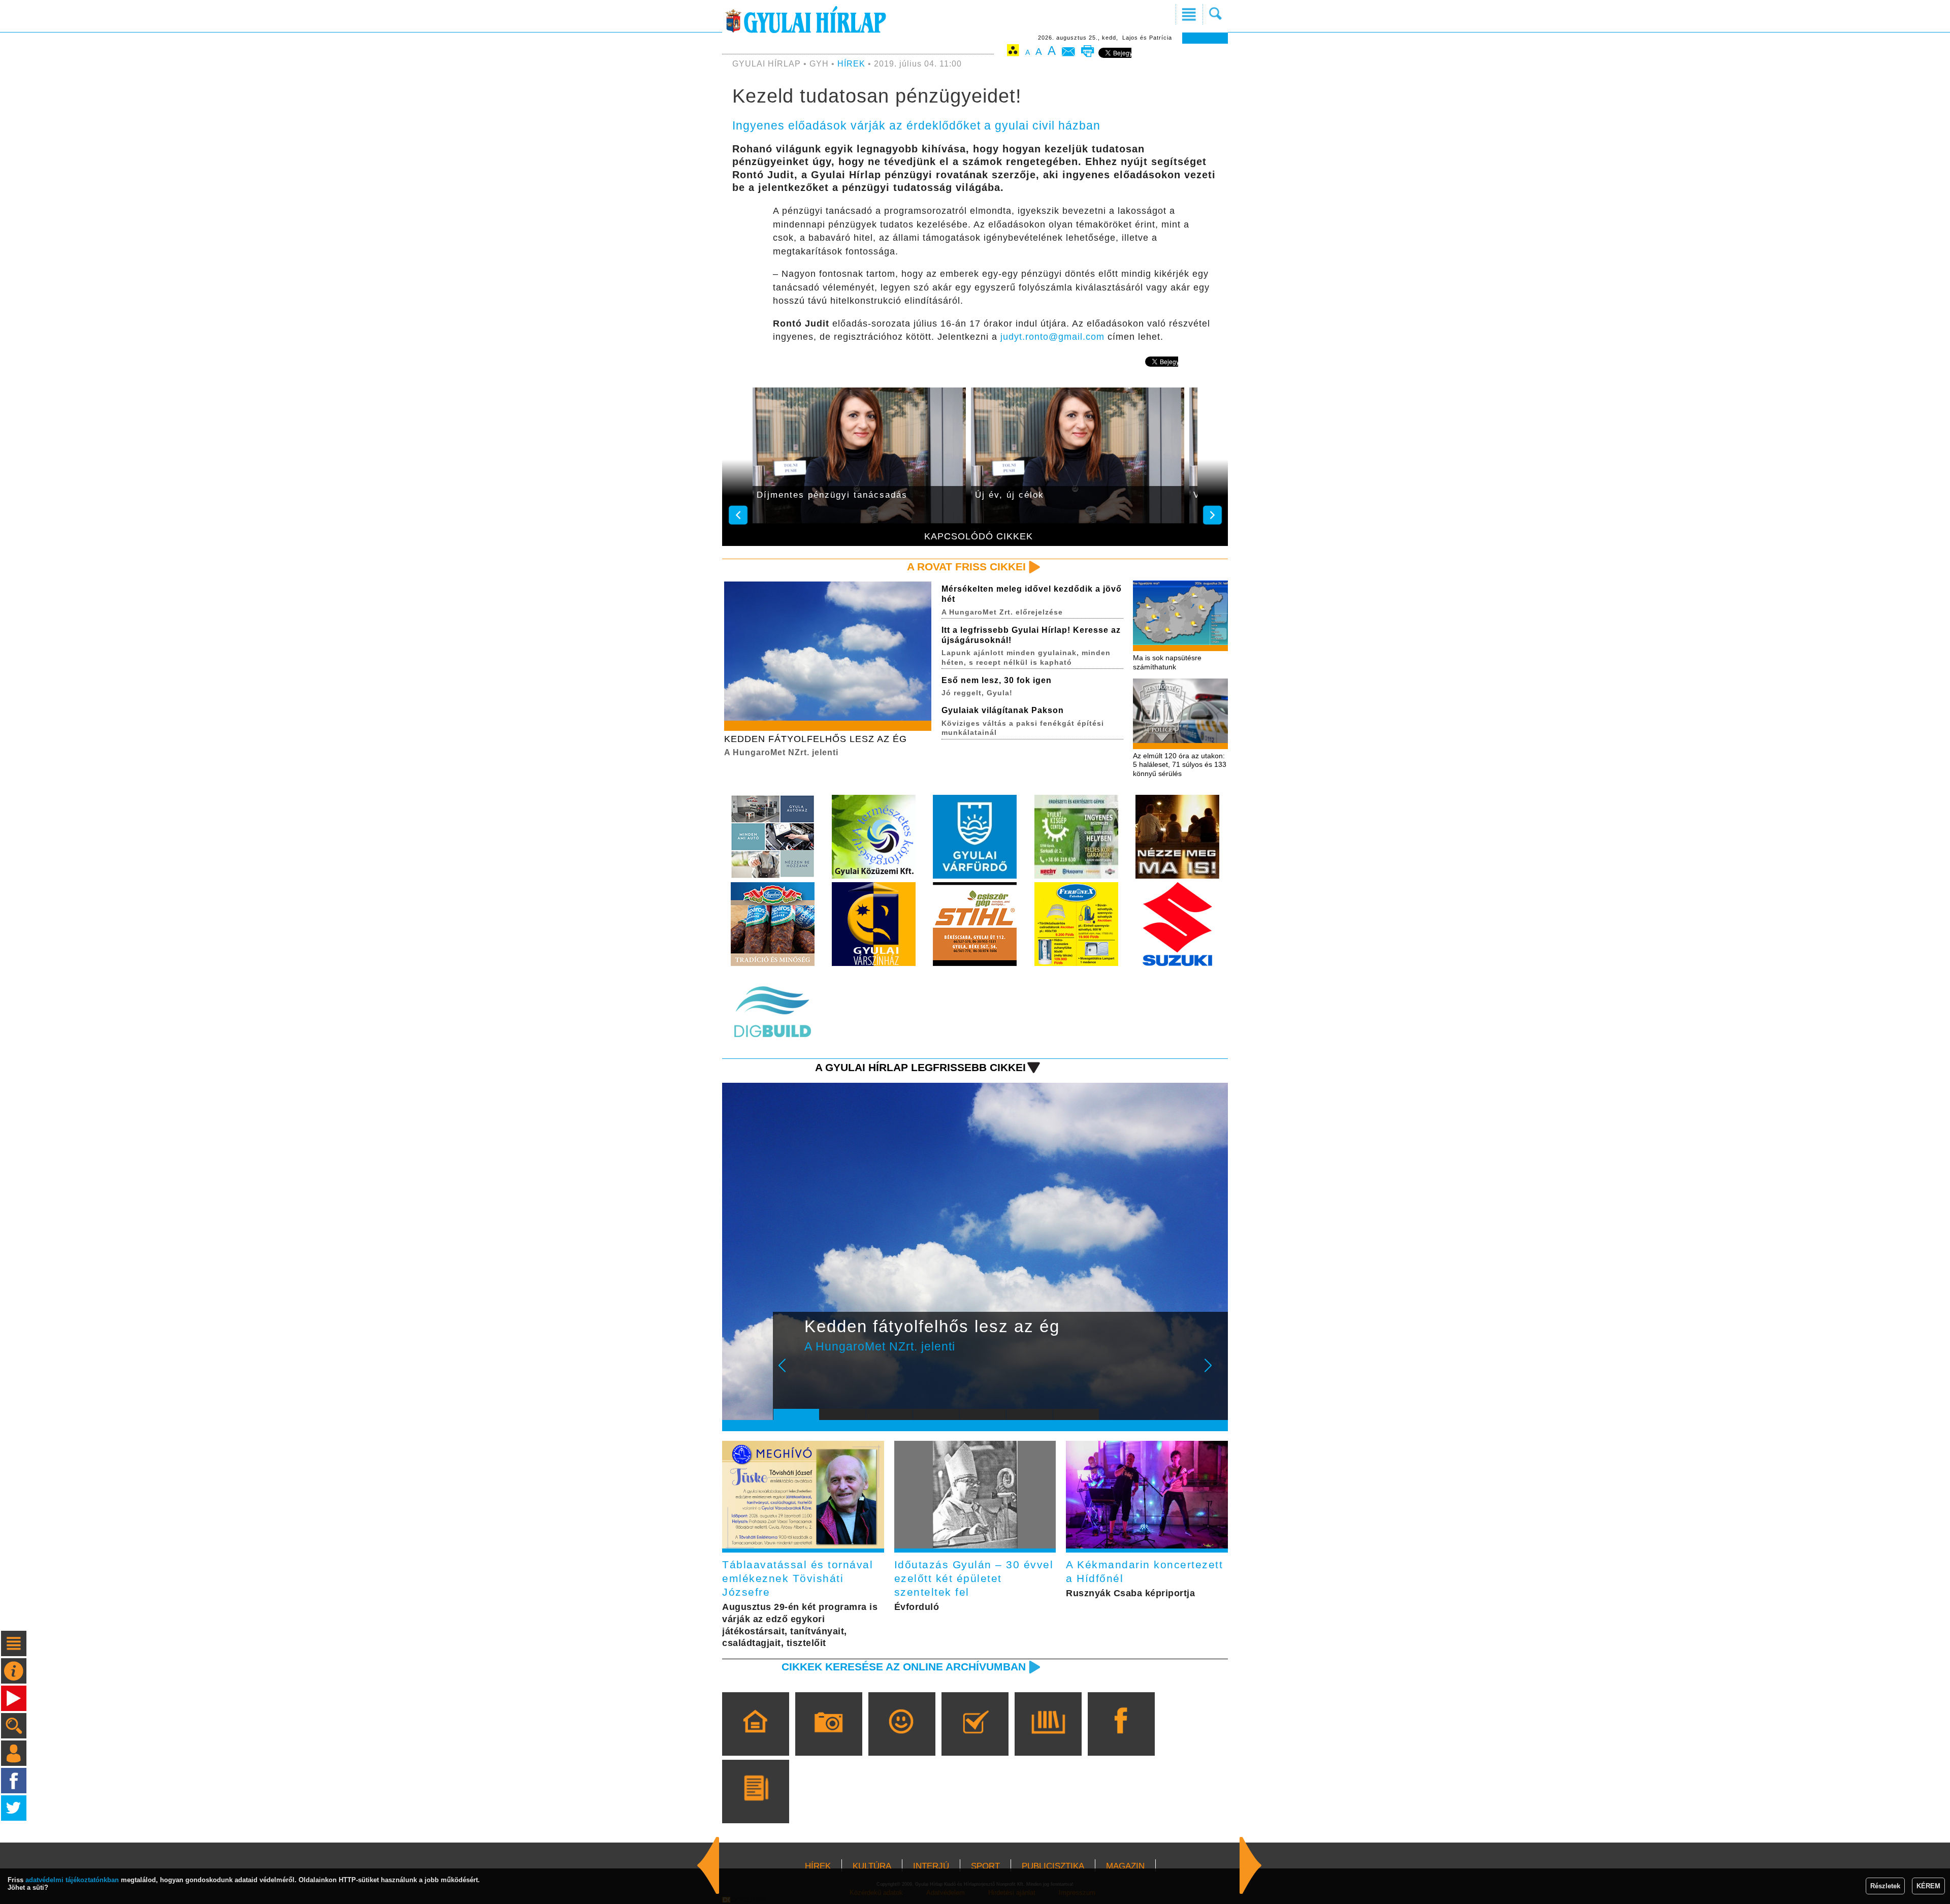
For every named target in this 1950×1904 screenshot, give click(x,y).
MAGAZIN (1125, 1866)
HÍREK (851, 64)
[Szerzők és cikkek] (755, 1806)
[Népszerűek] (902, 1738)
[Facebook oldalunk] (1121, 1738)
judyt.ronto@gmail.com (1052, 337)
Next (1214, 1372)
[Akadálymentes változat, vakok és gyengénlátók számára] (1013, 52)
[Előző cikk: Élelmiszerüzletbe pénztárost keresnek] (1251, 1865)
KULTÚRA (872, 1866)
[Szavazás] (975, 1738)
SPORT (985, 1866)
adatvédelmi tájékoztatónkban (72, 1880)
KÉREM (1928, 1886)
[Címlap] (755, 1738)
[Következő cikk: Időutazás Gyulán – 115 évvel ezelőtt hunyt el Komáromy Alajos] (708, 1865)
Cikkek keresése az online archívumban (904, 1667)
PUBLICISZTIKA (1053, 1866)
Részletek (1885, 1886)
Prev (789, 1372)
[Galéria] (828, 1738)
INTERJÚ (931, 1866)
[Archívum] (1048, 1738)
